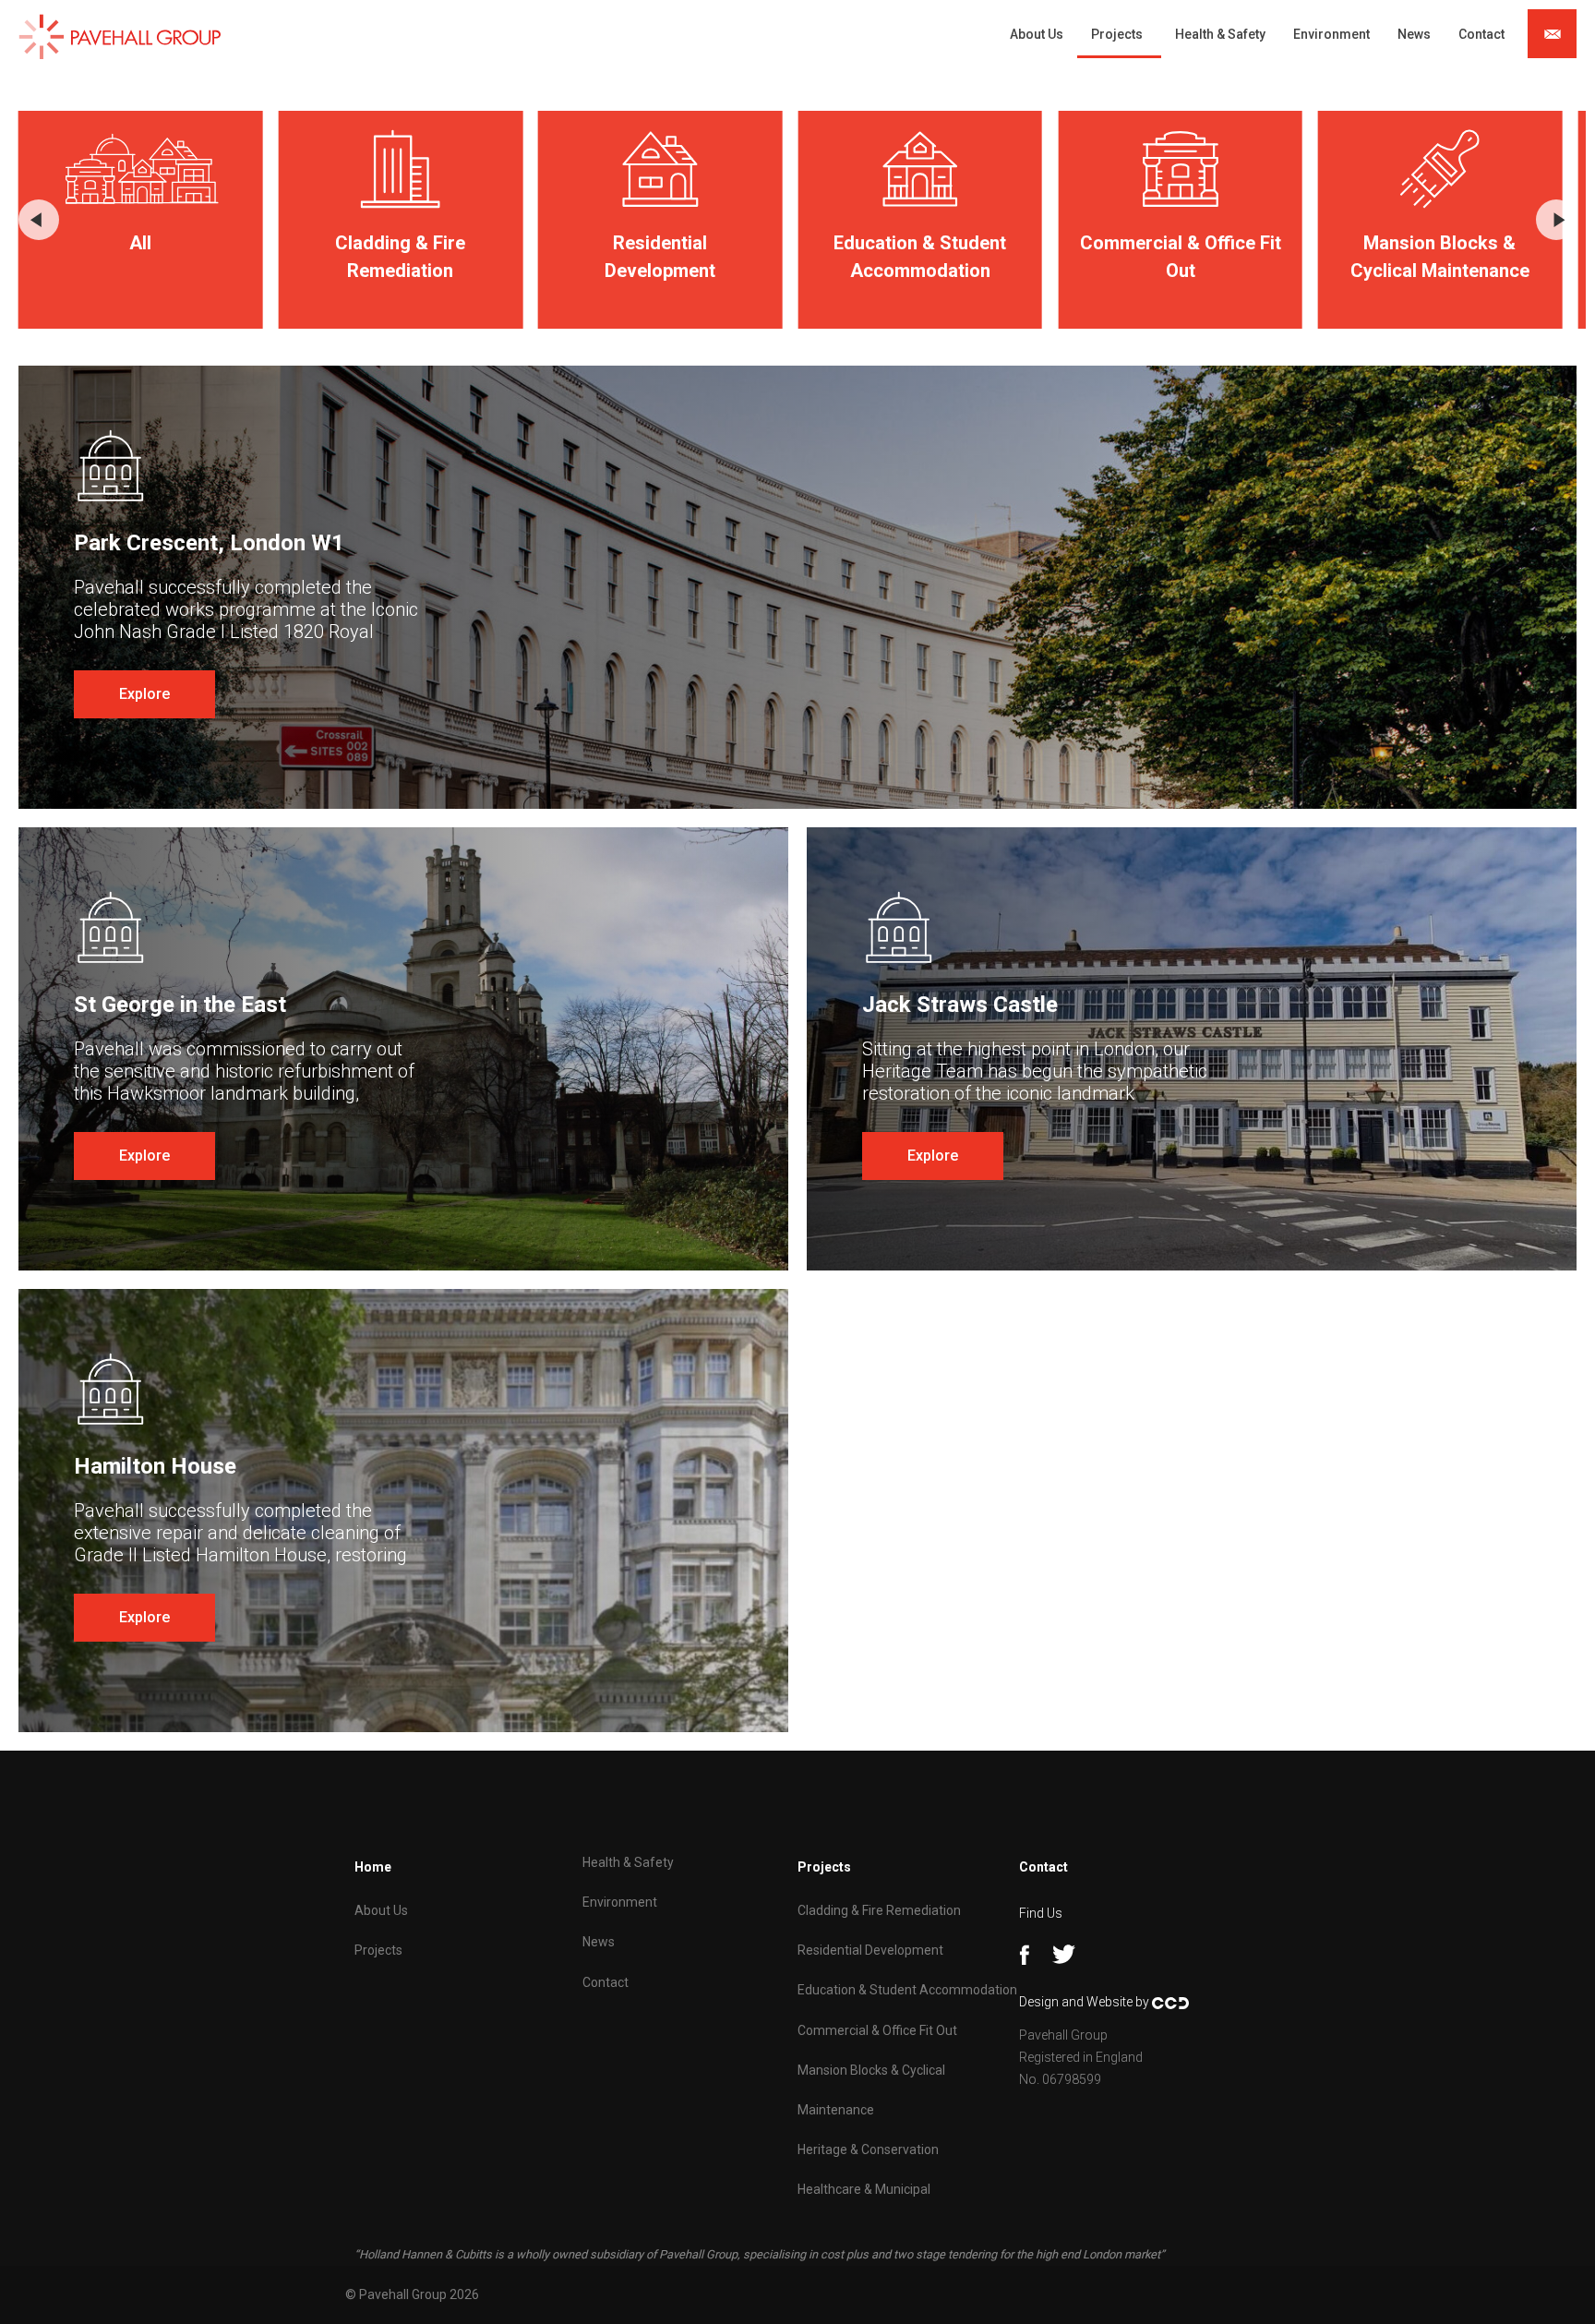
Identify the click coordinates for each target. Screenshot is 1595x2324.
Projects (1117, 34)
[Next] (1556, 220)
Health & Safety (1220, 34)
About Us (1037, 34)
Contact (1481, 34)
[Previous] (39, 220)
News (1414, 34)
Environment (1331, 34)
